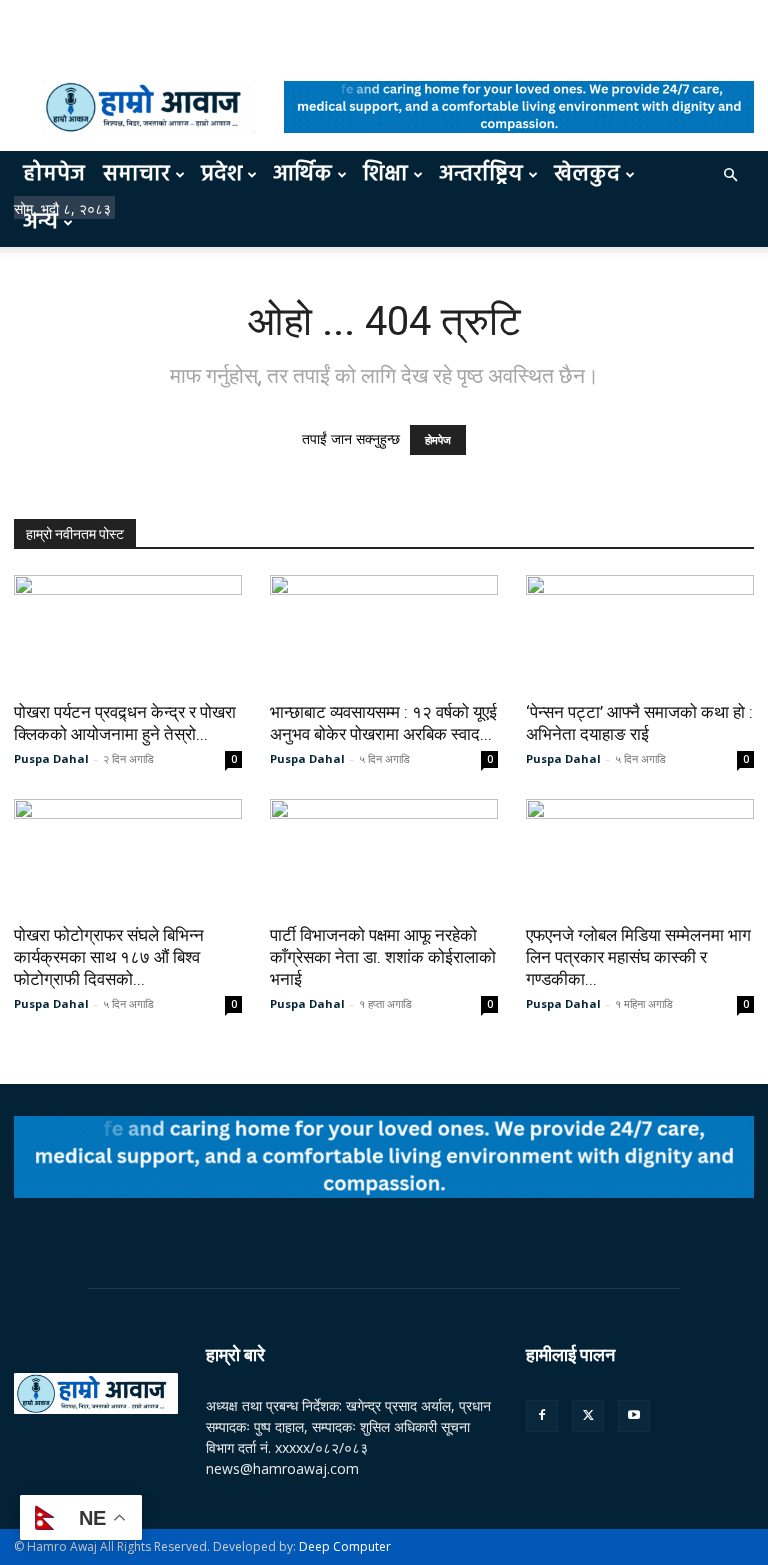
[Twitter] (588, 1416)
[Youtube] (634, 1416)
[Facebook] (542, 1416)
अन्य (40, 222)
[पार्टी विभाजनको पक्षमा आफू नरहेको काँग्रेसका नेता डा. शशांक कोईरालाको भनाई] (384, 855)
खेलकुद (587, 174)
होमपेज (54, 174)
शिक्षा (385, 174)
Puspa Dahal (51, 758)
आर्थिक (302, 174)
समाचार (136, 174)
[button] (730, 175)
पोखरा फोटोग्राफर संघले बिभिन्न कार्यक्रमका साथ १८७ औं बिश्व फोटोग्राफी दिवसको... (109, 957)
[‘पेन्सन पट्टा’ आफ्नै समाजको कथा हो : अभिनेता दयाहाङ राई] (640, 631)
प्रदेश (221, 174)
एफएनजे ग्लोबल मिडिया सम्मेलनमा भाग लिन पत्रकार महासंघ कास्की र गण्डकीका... (638, 957)
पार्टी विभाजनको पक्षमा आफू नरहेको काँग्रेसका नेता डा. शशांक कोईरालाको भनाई (383, 957)
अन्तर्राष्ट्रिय (481, 174)
